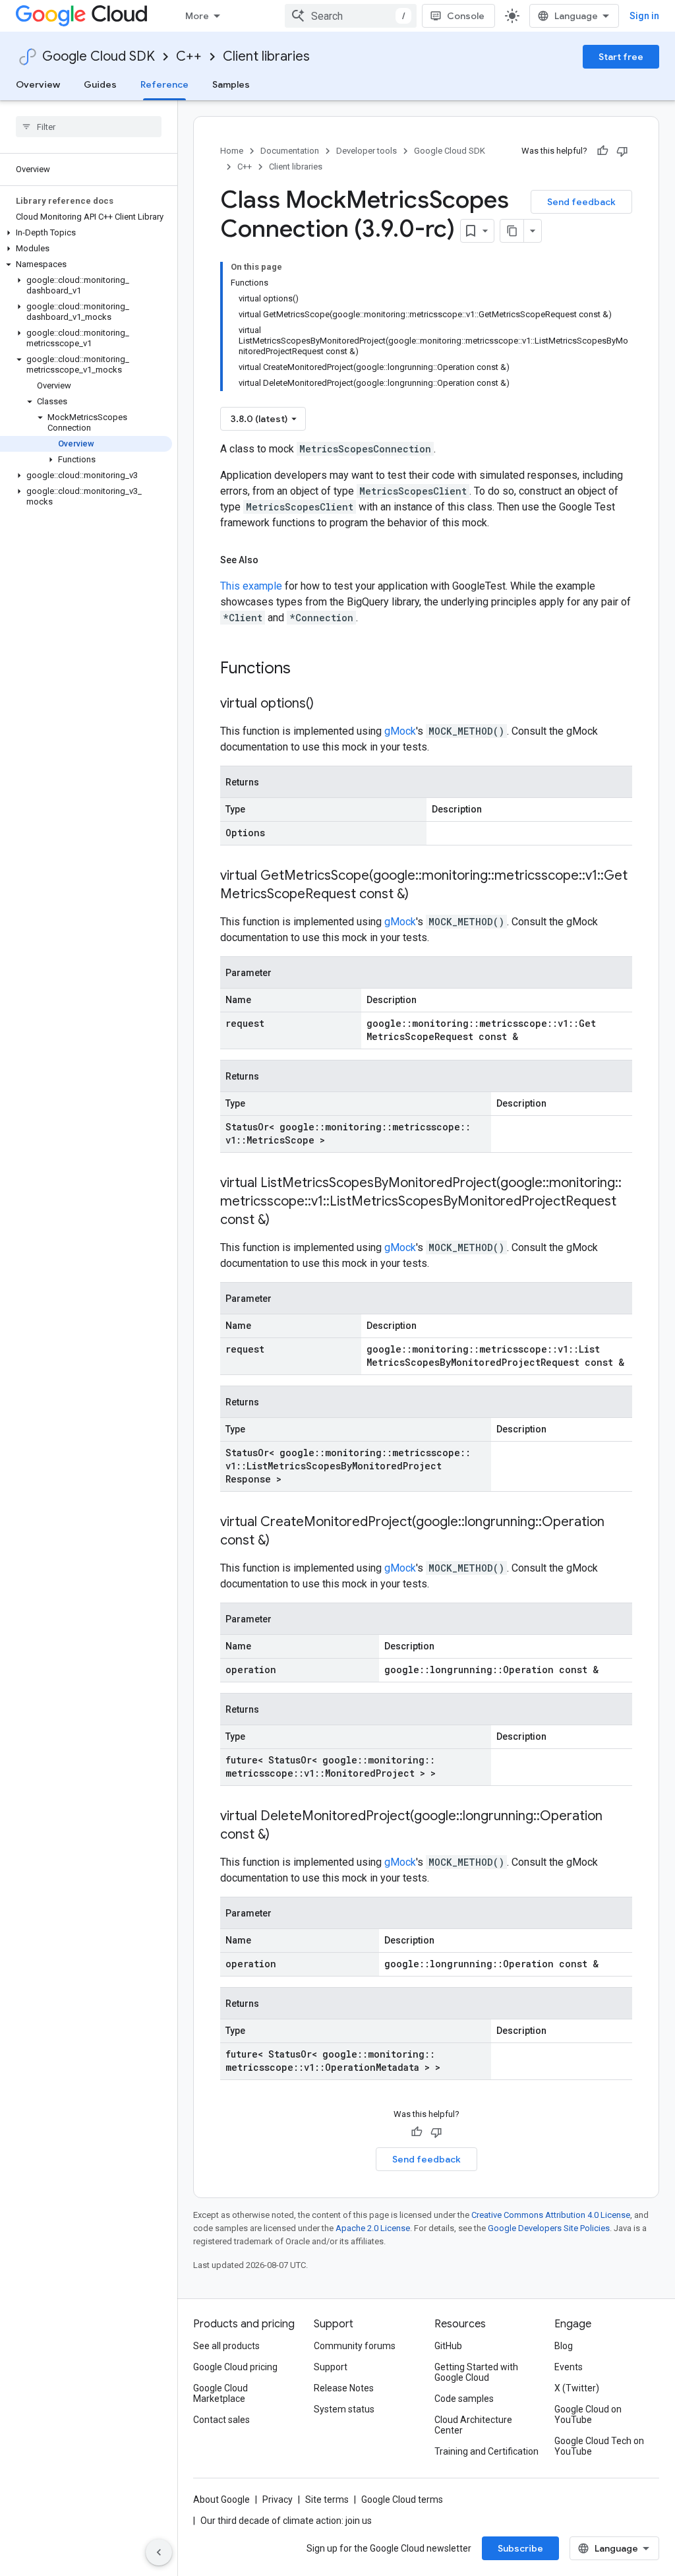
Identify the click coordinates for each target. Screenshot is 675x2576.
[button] (86, 233)
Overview (38, 84)
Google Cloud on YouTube (588, 2414)
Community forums (355, 2346)
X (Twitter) (577, 2388)
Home (232, 151)
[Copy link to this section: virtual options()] (327, 704)
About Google (221, 2499)
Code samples (464, 2399)
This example (251, 586)
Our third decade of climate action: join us (286, 2521)
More (197, 16)
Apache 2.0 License (373, 2228)
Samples (231, 84)
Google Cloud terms (402, 2499)
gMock (400, 731)
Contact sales (221, 2420)
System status (344, 2409)
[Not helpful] (622, 151)
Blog (564, 2346)
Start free (621, 57)
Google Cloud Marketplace (220, 2393)
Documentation (290, 151)
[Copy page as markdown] (512, 231)
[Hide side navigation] (159, 2552)
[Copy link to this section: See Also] (272, 560)
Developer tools (367, 151)
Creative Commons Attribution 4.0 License (551, 2215)
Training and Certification (486, 2451)
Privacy (278, 2499)
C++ (189, 56)
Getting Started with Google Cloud (476, 2372)
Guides (100, 84)
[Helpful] (602, 151)
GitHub (448, 2346)
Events (569, 2367)
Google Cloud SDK (99, 56)
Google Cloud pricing (235, 2367)
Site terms (327, 2499)
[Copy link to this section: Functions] (308, 669)
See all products (226, 2346)
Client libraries (266, 56)
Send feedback (581, 202)
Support (331, 2367)
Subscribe (520, 2548)
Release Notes (344, 2388)
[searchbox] (89, 127)
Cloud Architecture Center (473, 2425)
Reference (164, 84)
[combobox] (351, 16)
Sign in (644, 16)
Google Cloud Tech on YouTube (599, 2446)
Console (466, 16)
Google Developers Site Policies (549, 2228)
